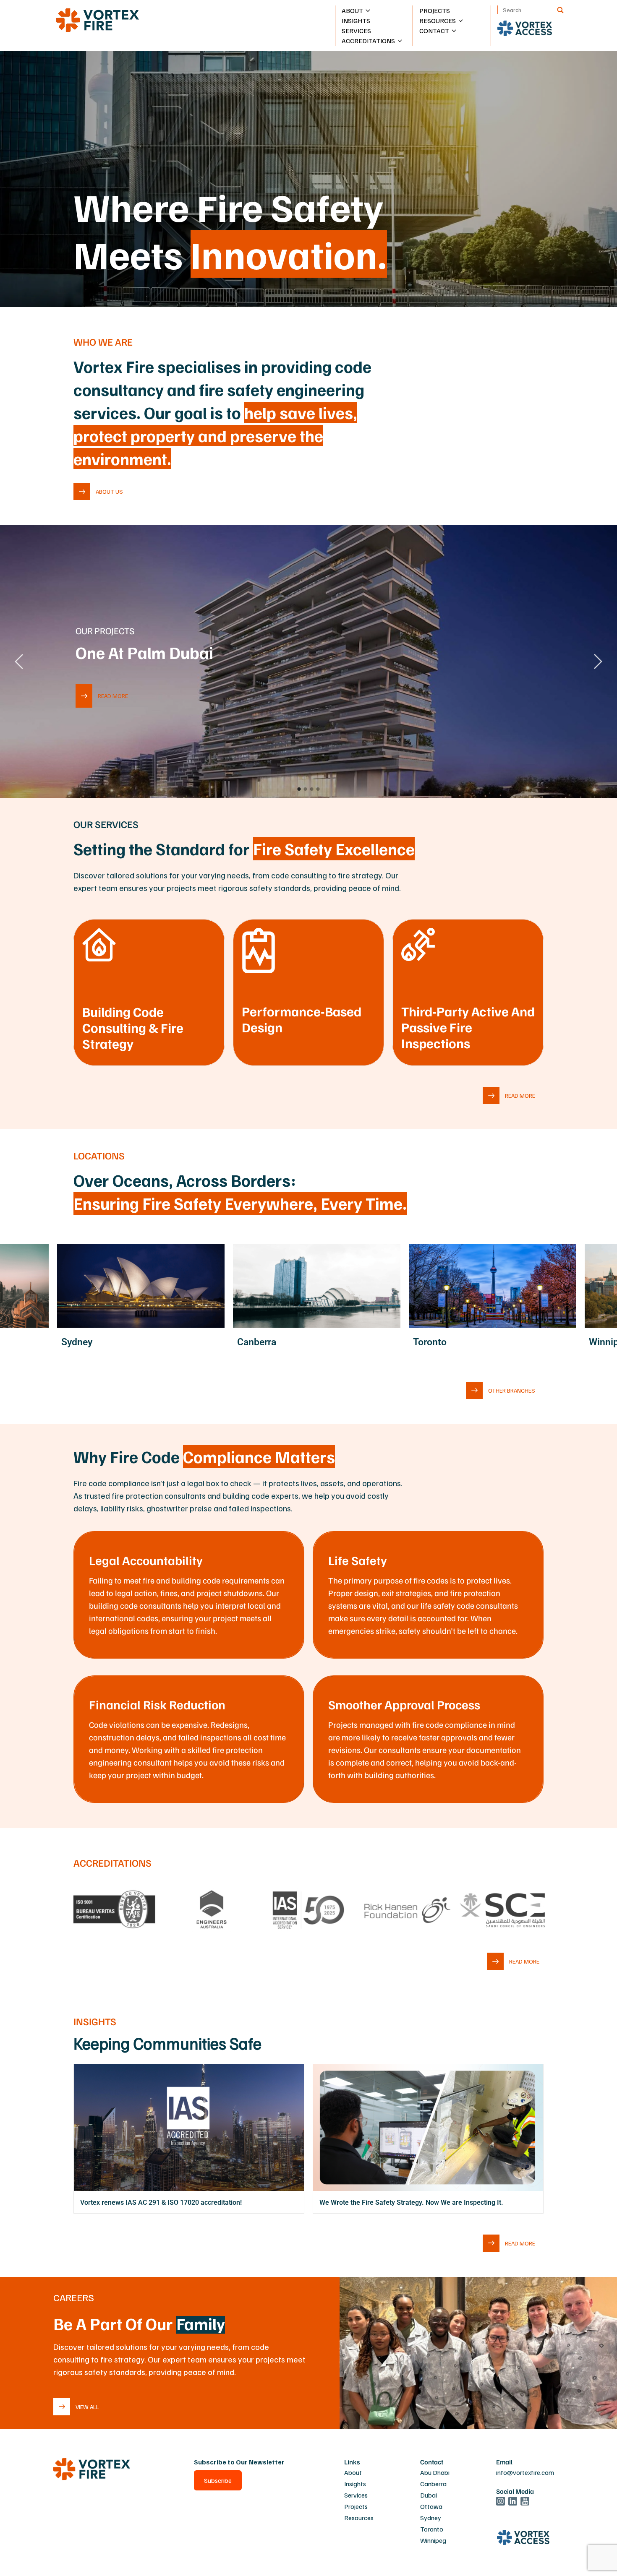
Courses (435, 45)
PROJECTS (435, 10)
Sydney (431, 2518)
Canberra (433, 2484)
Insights (355, 2484)
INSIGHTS (356, 21)
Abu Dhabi (438, 45)
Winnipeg (433, 2540)
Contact (435, 31)
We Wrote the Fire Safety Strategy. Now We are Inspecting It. (411, 2202)
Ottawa (431, 2506)
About (353, 2472)
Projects (356, 2506)
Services (356, 2495)
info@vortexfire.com (525, 2472)
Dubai (429, 2495)
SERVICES (356, 31)
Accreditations (369, 41)
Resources (359, 2518)
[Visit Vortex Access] (525, 28)
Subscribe (218, 2480)
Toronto (432, 2529)
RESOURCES (438, 21)
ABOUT (353, 10)
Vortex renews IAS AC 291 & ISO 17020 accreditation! (161, 2202)
